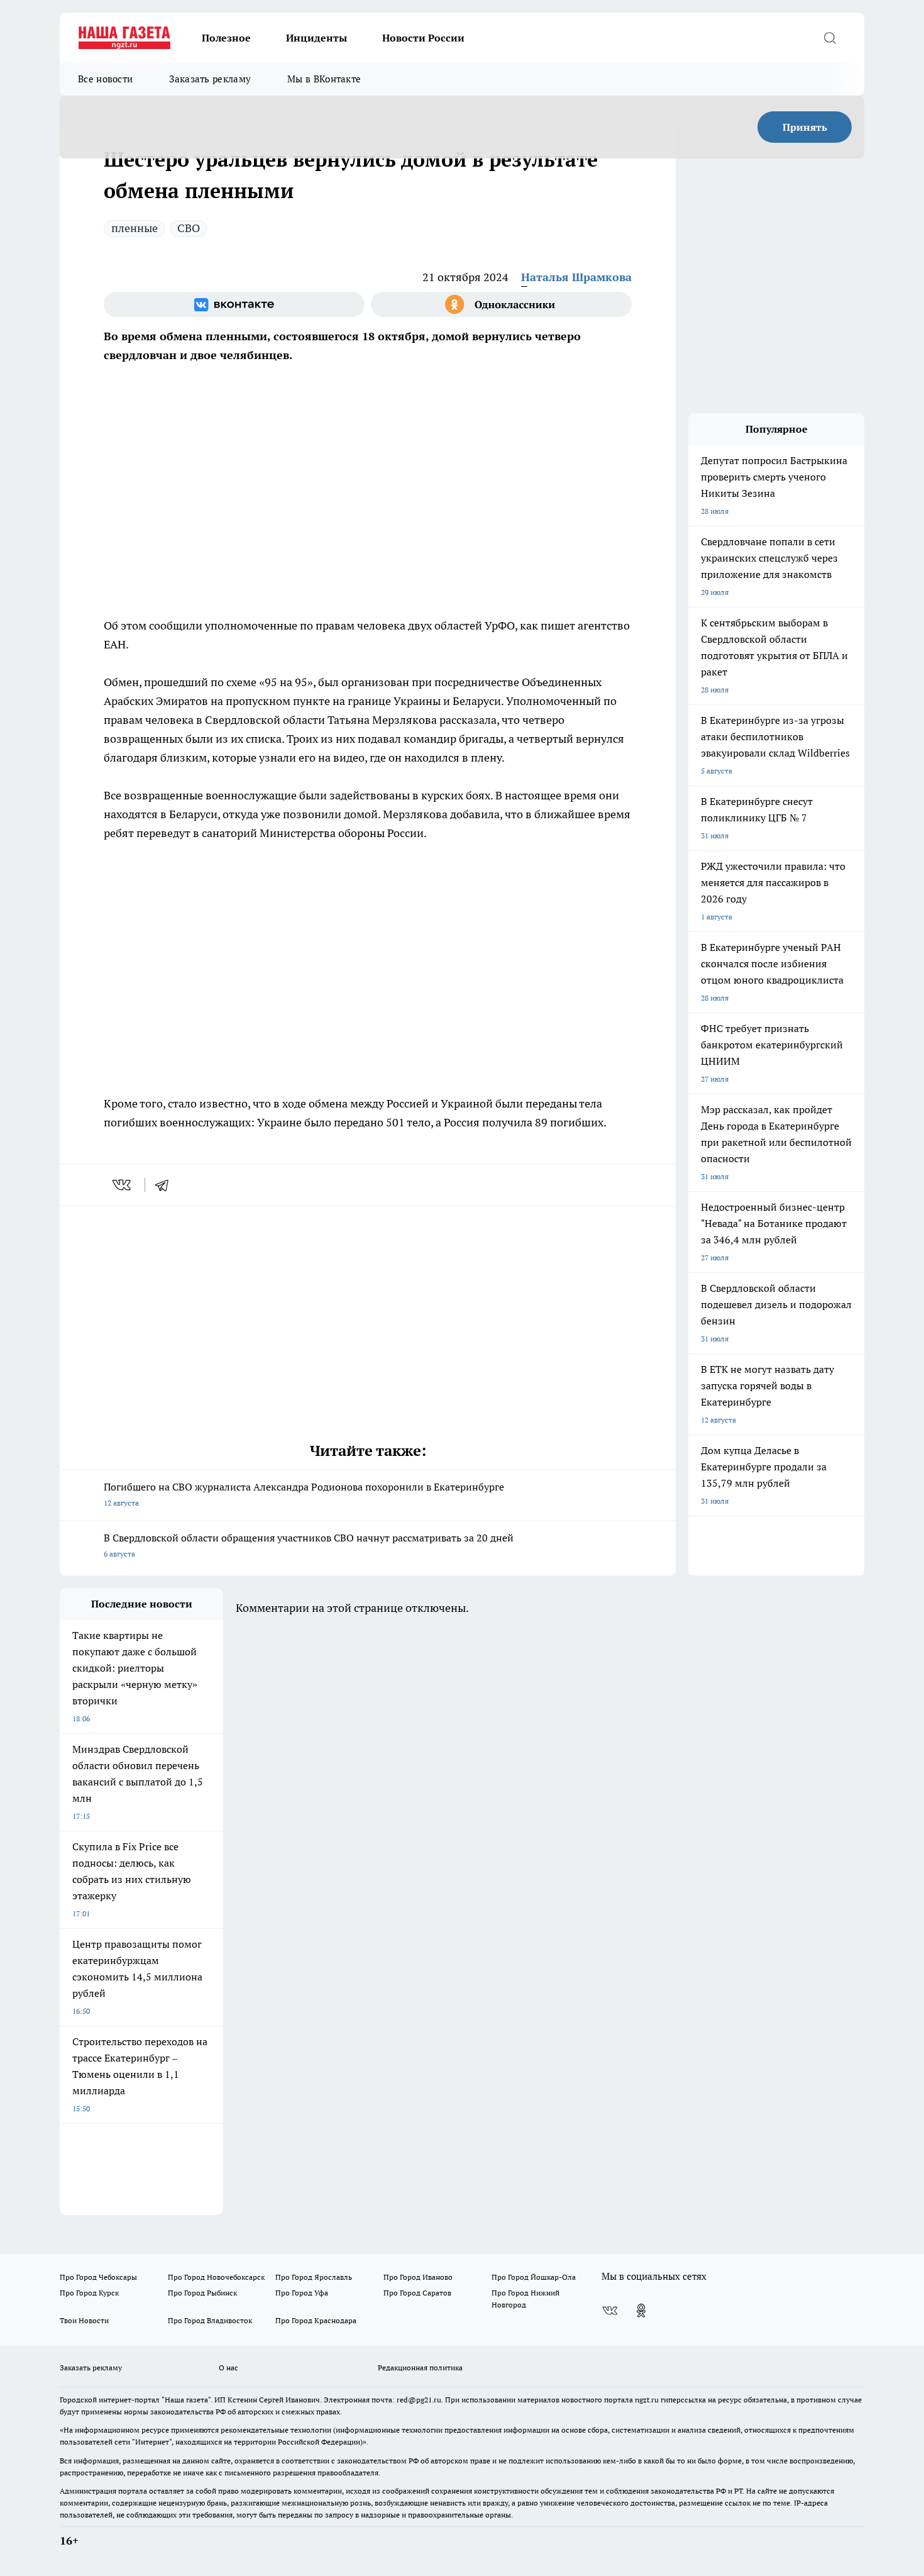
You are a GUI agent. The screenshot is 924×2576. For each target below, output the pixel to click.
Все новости (105, 79)
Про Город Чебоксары (98, 2277)
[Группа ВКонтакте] (234, 304)
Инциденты (316, 38)
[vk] (123, 1185)
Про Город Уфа (302, 2293)
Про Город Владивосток (210, 2320)
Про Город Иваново (418, 2277)
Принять (805, 127)
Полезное (226, 38)
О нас (228, 2368)
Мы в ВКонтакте (324, 79)
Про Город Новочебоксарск (216, 2277)
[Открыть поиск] (830, 38)
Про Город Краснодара (316, 2320)
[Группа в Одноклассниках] (501, 304)
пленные (135, 228)
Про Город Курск (89, 2293)
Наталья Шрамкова (576, 277)
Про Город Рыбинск (202, 2293)
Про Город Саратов (417, 2293)
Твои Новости (84, 2320)
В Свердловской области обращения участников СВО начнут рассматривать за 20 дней (309, 1545)
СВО (189, 228)
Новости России (423, 38)
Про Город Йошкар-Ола (534, 2277)
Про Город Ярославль (314, 2277)
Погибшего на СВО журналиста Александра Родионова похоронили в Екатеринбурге (304, 1494)
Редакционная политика (420, 2368)
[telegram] (166, 1185)
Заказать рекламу (210, 79)
